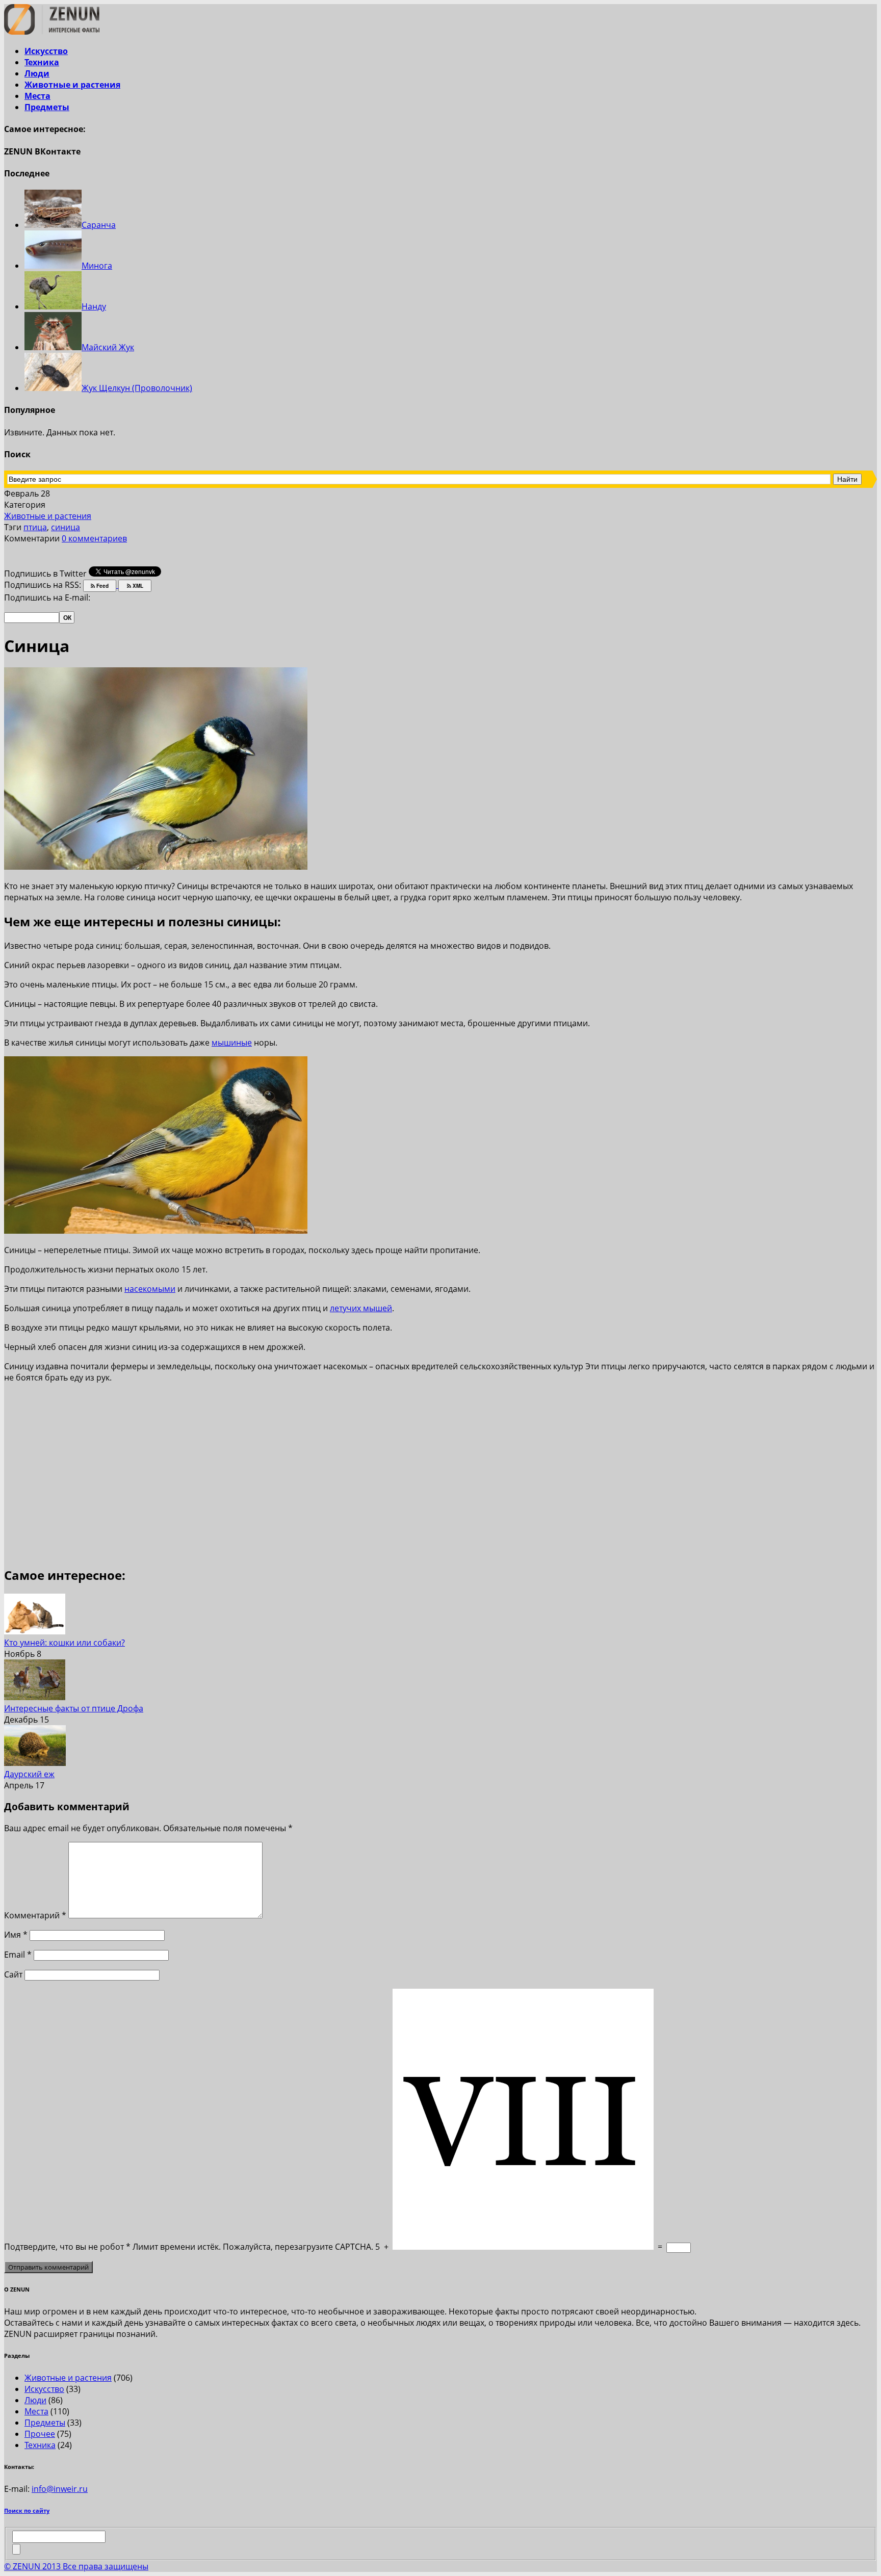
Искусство (46, 51)
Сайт (13, 1974)
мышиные (232, 1043)
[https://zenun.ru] (52, 32)
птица (35, 527)
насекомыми (150, 1289)
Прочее (40, 2434)
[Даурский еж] (35, 1763)
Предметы (47, 107)
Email (18, 1955)
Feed (102, 586)
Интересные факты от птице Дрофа (74, 1708)
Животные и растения (72, 85)
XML (137, 586)
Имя (16, 1935)
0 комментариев (94, 538)
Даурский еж (29, 1774)
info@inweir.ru (60, 2489)
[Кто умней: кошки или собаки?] (35, 1631)
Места (37, 96)
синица (66, 527)
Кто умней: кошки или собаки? (64, 1643)
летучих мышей (361, 1308)
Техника (42, 62)
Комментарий (35, 1915)
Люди (37, 73)
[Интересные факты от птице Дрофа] (35, 1697)
